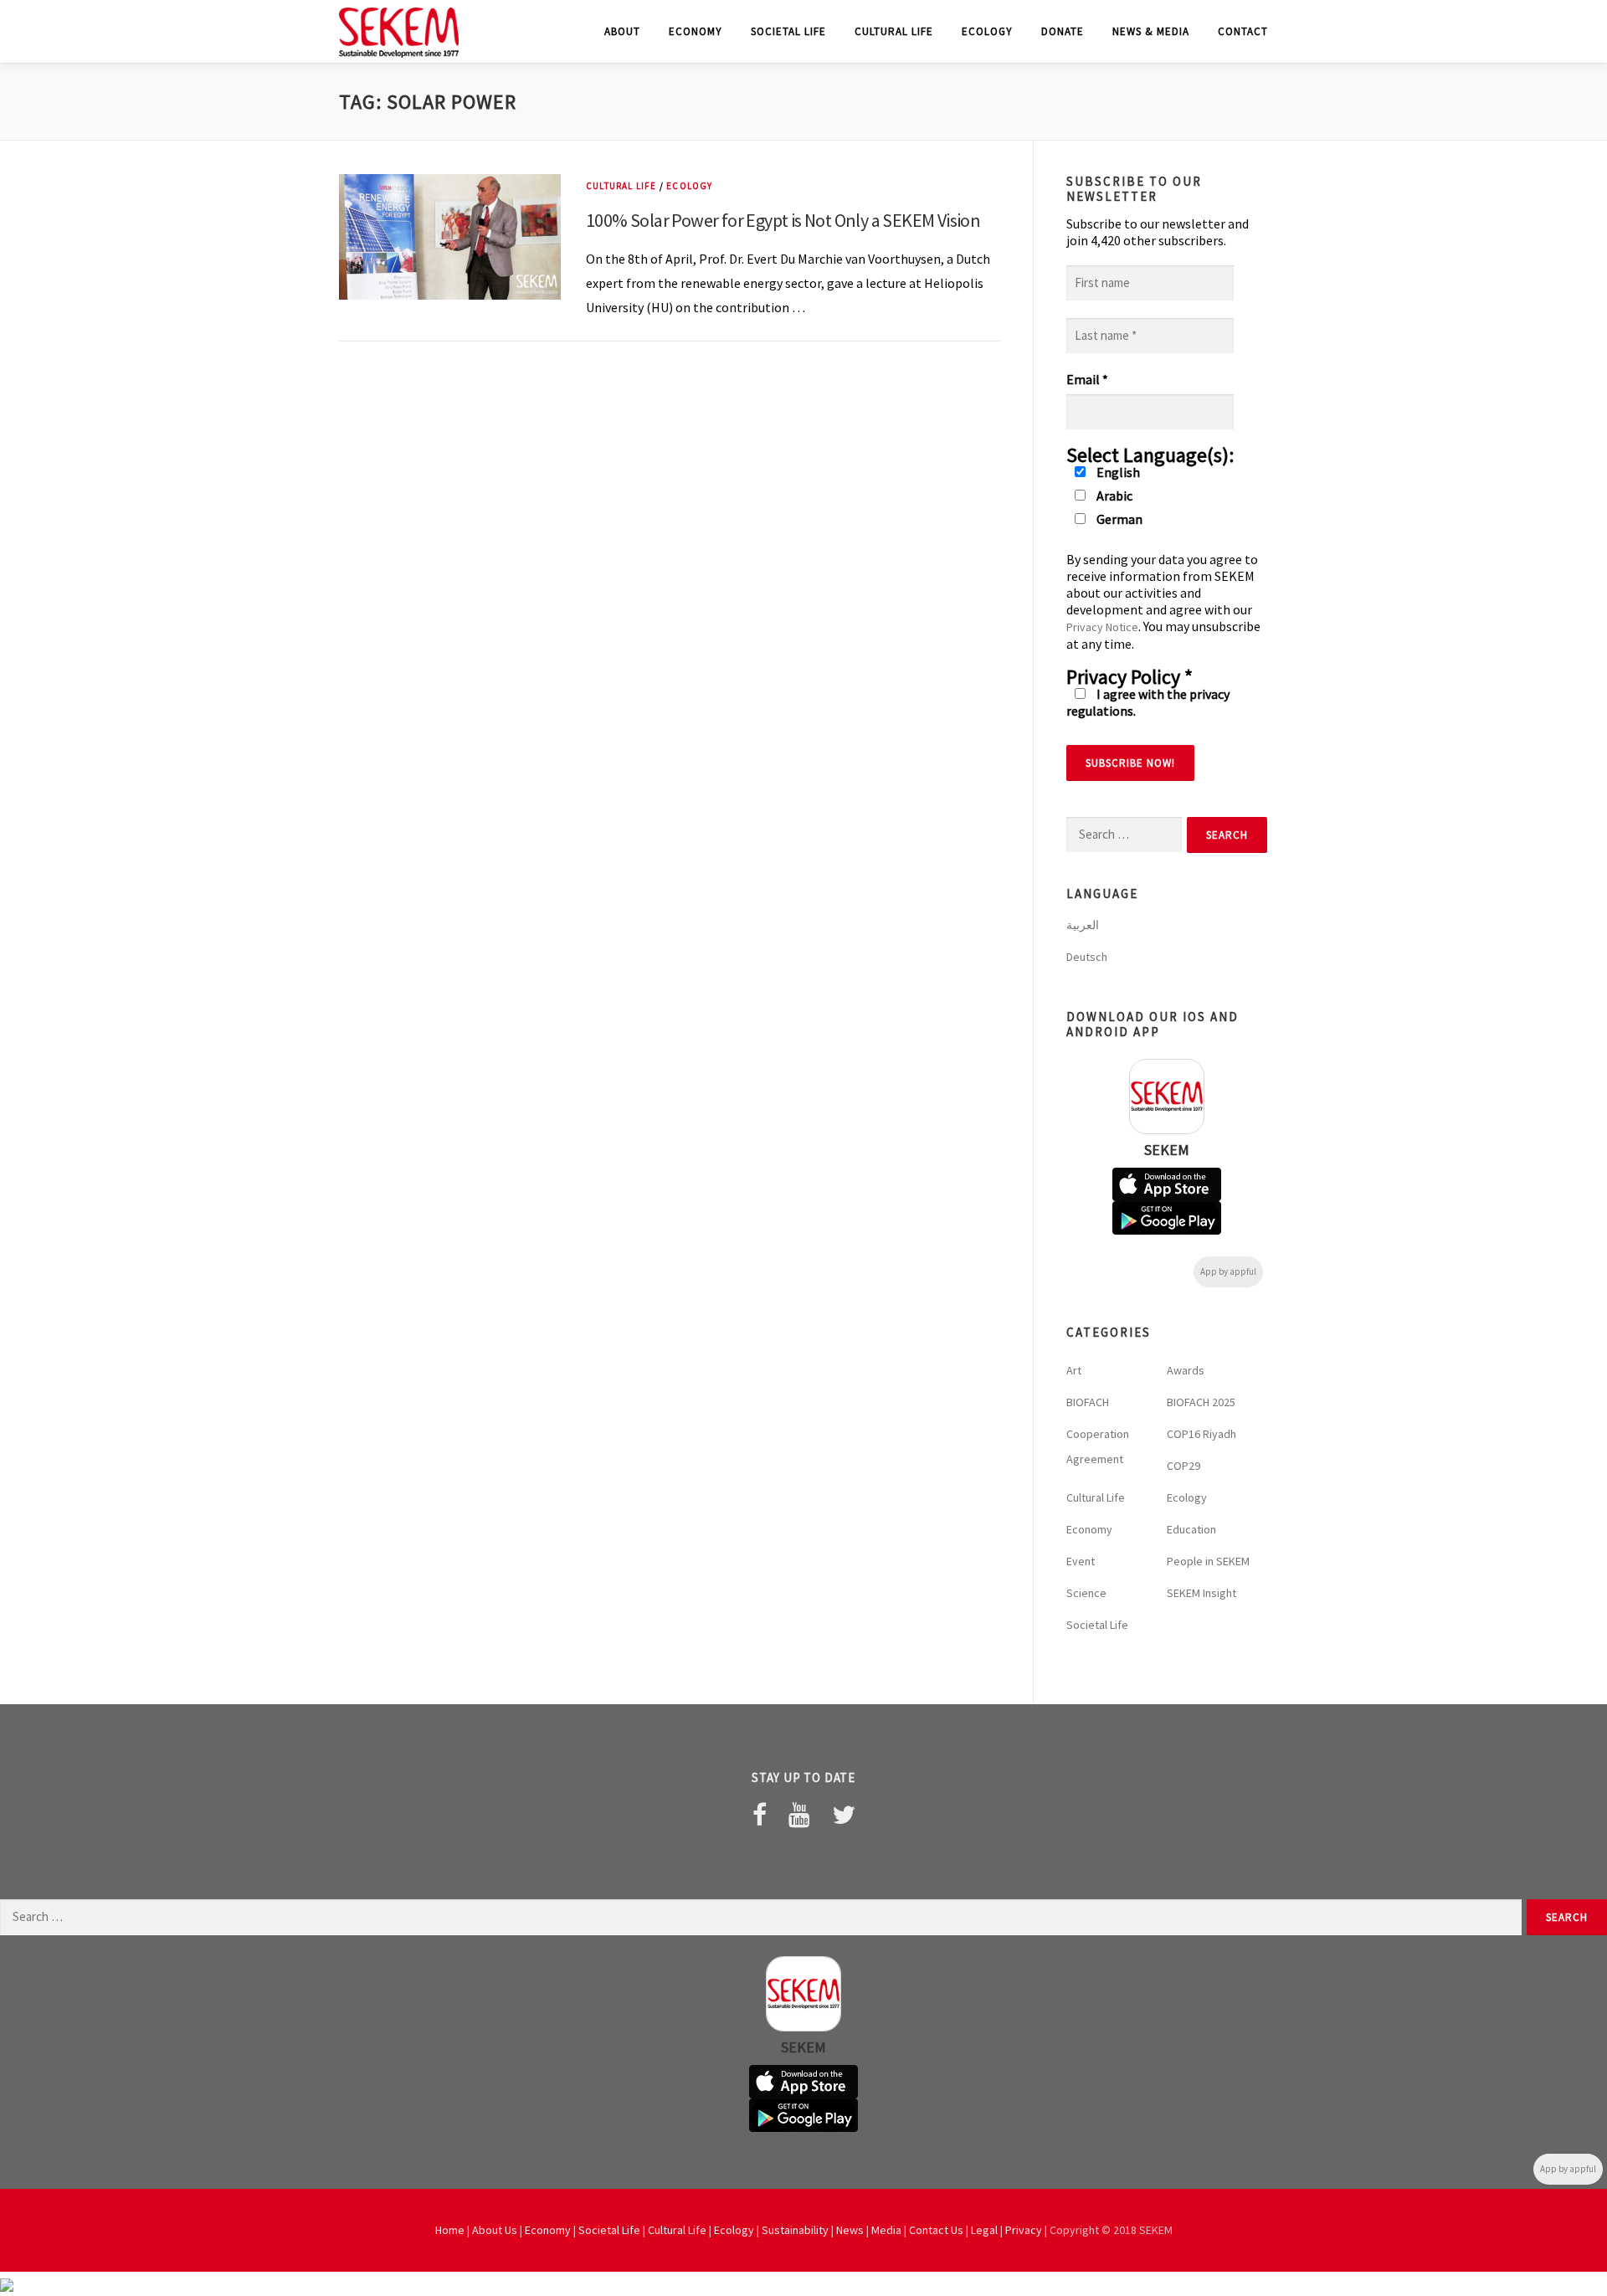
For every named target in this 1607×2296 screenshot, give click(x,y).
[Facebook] (760, 1815)
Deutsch (1087, 957)
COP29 (1183, 1466)
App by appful (1228, 1271)
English (1117, 472)
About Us (495, 2230)
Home (450, 2230)
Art (1074, 1370)
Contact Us (936, 2230)
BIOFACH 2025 (1201, 1402)
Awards (1186, 1370)
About (622, 31)
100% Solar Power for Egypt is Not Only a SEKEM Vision (783, 220)
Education (1191, 1529)
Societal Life (788, 31)
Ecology (987, 31)
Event (1081, 1561)
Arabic (1113, 496)
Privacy (1024, 2230)
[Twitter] (844, 1815)
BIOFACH (1088, 1402)
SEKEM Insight (1201, 1593)
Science (1086, 1593)
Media (886, 2230)
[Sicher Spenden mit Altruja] (7, 2283)
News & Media (1151, 31)
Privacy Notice (1102, 627)
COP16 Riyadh (1201, 1434)
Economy (696, 31)
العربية (1083, 925)
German (1118, 519)
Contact (1243, 31)
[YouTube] (799, 1815)
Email (1087, 379)
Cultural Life (894, 31)
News (850, 2230)
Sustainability (795, 2230)
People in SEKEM (1208, 1561)
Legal (984, 2230)
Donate (1063, 31)
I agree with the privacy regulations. (1148, 702)
